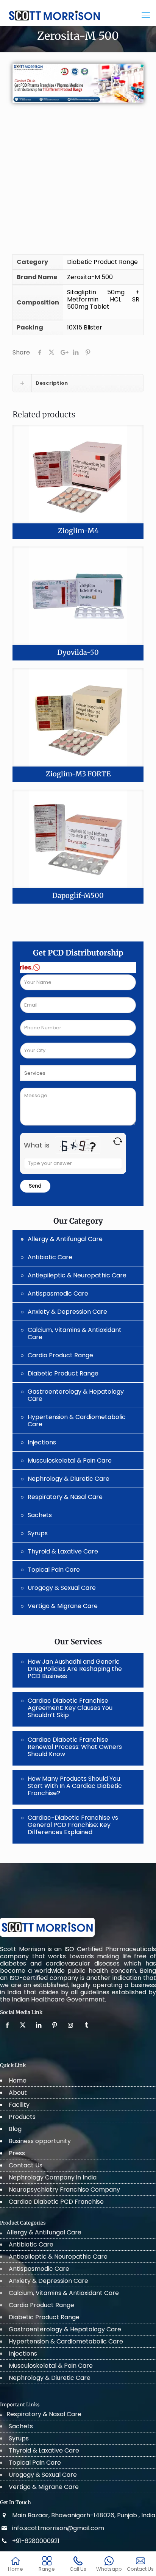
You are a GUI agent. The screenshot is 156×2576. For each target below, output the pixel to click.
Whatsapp (109, 2569)
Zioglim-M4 (78, 531)
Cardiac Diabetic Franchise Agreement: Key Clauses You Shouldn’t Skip (70, 1708)
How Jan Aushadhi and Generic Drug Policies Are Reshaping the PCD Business (75, 1669)
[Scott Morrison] (55, 13)
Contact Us (26, 2165)
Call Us (78, 2569)
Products (22, 2117)
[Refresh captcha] (118, 1141)
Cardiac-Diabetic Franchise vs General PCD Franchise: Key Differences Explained (73, 1825)
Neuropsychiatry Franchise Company (64, 2190)
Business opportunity (40, 2141)
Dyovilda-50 (78, 652)
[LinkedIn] (39, 2025)
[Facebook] (8, 2025)
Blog (15, 2129)
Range (47, 2569)
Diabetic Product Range (102, 262)
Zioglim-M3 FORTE (78, 774)
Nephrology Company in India (53, 2177)
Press (17, 2153)
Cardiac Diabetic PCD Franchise (56, 2202)
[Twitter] (23, 2025)
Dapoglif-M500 (78, 895)
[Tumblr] (87, 2025)
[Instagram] (71, 2025)
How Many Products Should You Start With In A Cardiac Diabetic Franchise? (75, 1786)
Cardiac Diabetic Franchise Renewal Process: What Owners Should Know (75, 1747)
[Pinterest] (55, 2025)
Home (18, 2080)
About (18, 2093)
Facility (19, 2105)
